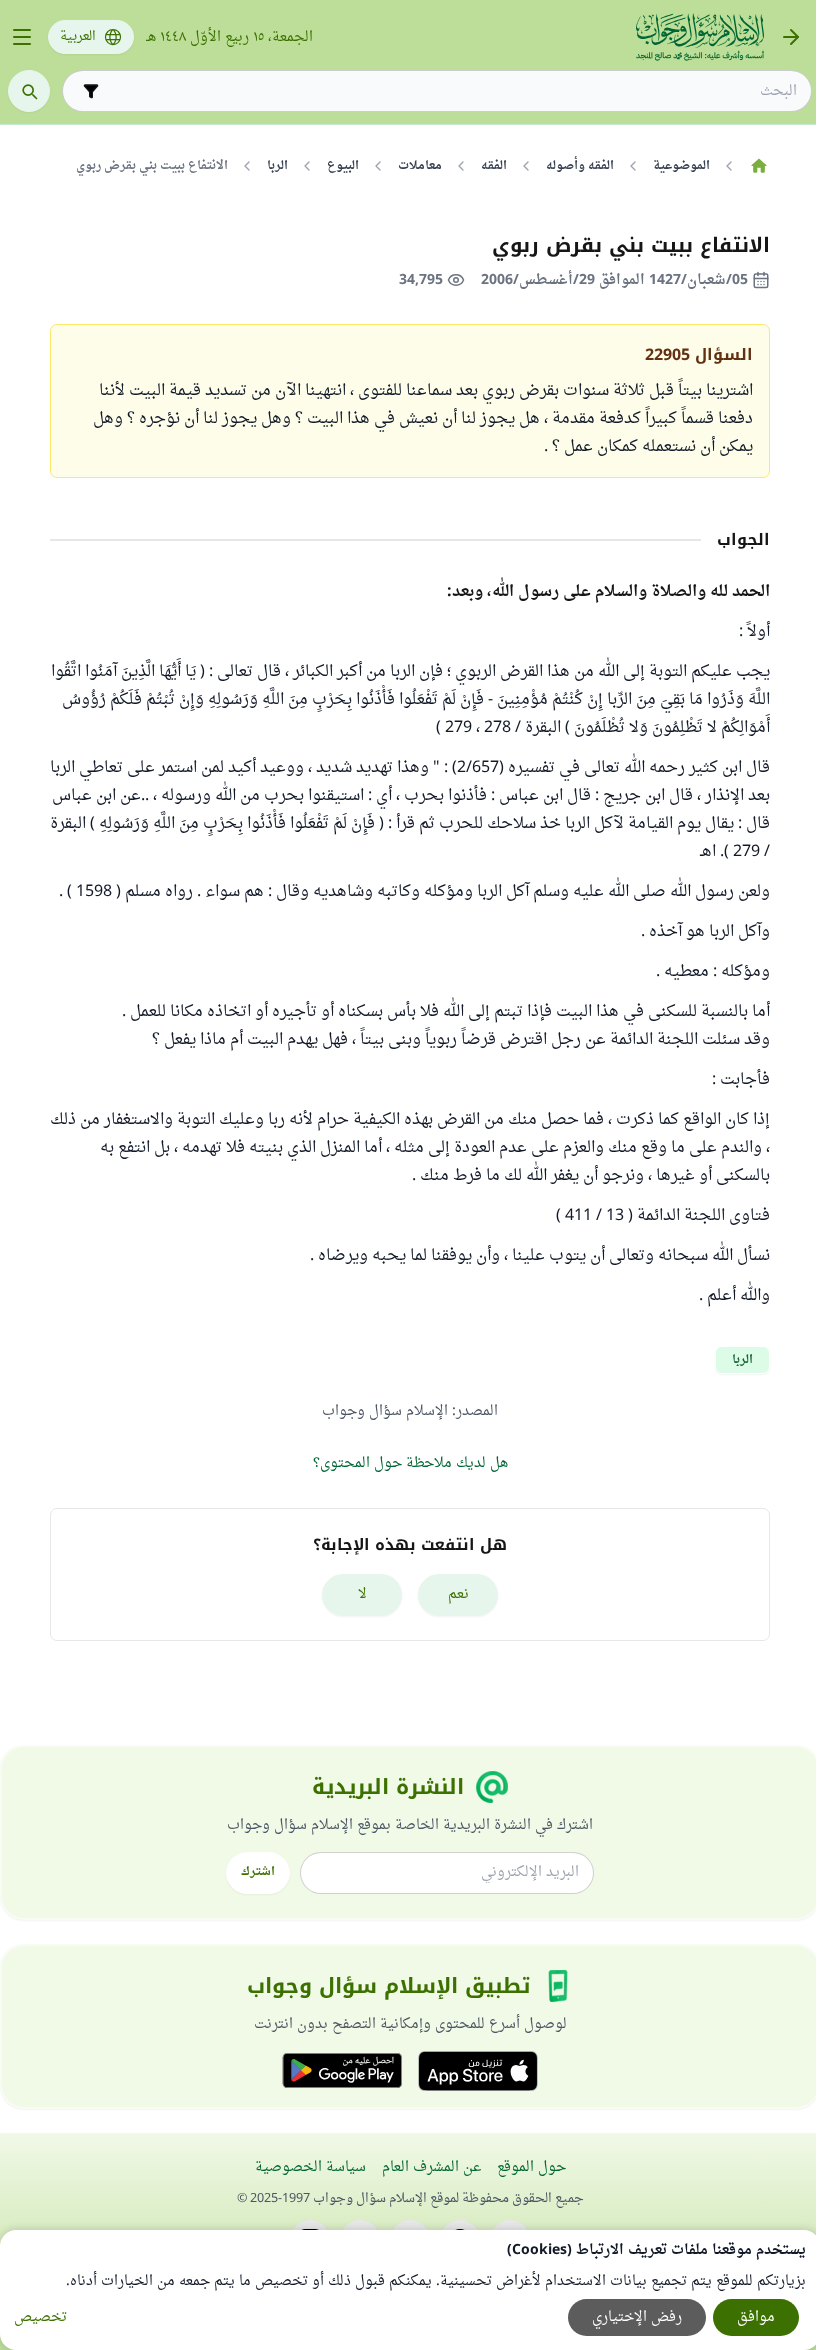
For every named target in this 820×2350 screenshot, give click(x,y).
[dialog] (410, 2290)
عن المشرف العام (431, 2167)
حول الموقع (531, 2167)
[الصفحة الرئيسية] (758, 166)
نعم (458, 1594)
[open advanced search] (91, 91)
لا (362, 1594)
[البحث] (29, 91)
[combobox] (451, 91)
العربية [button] (78, 37)
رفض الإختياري (637, 2317)
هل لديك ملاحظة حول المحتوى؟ (410, 1463)
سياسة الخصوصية (310, 2167)
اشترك (258, 1872)
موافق (756, 2317)
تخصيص (40, 2317)
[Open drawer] (22, 37)
